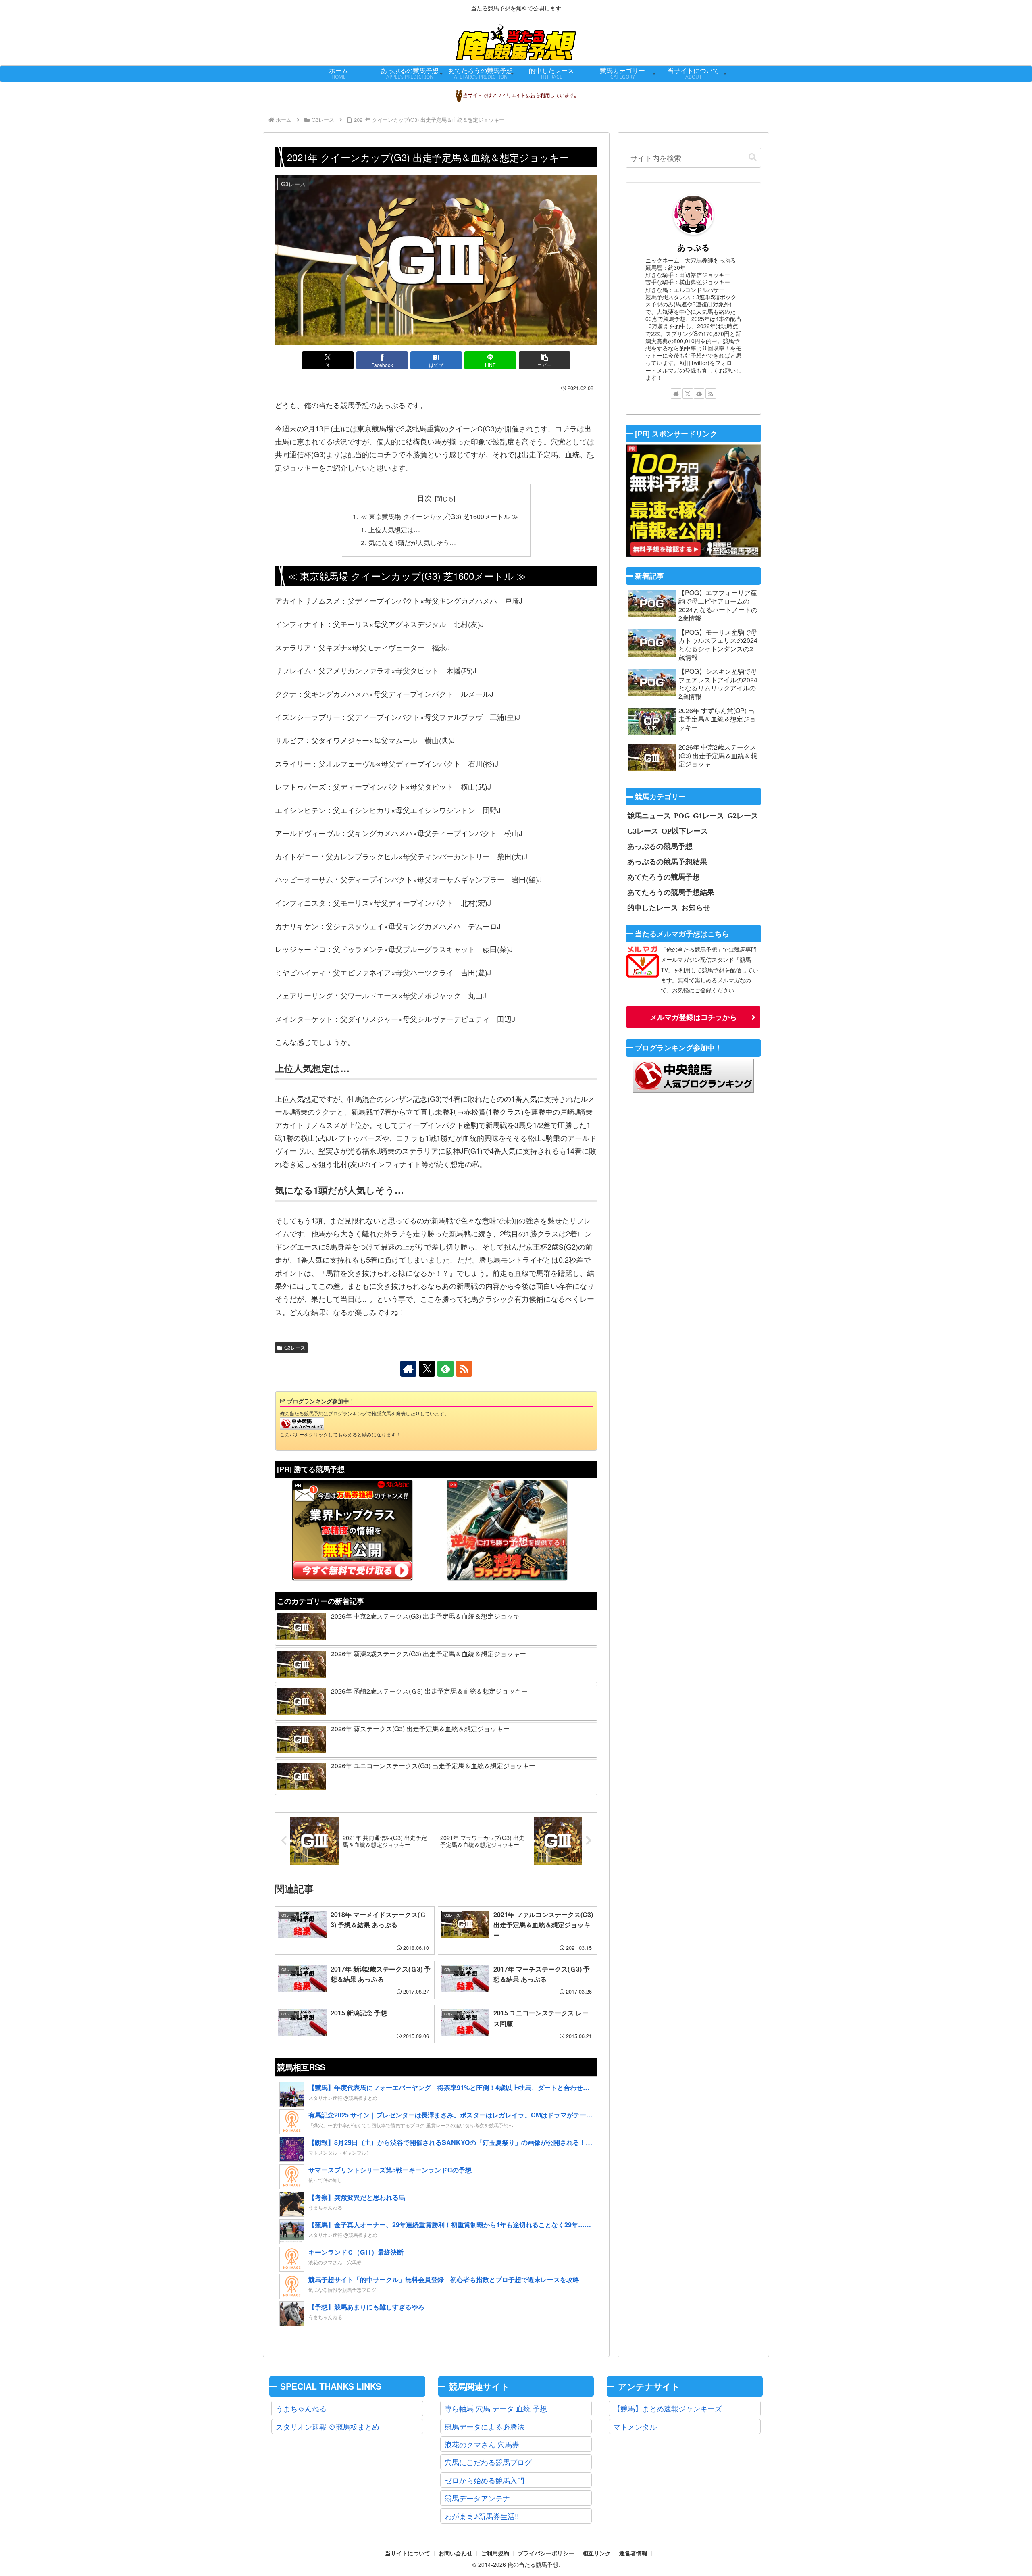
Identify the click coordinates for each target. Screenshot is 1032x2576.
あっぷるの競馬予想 (660, 846)
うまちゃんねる (301, 2408)
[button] (545, 360)
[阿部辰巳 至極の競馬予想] (693, 501)
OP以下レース (685, 831)
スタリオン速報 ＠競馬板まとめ (328, 2426)
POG (682, 815)
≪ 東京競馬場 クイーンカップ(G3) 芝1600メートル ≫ (439, 516)
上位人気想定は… (394, 529)
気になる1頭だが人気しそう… (412, 542)
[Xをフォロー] (427, 1369)
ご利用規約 (495, 2553)
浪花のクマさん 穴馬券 (482, 2444)
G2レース (743, 815)
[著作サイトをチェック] (408, 1369)
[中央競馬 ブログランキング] (302, 1423)
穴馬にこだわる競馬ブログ (488, 2462)
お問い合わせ (456, 2553)
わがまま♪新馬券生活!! (482, 2516)
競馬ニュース (649, 815)
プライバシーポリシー (546, 2553)
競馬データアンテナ (477, 2498)
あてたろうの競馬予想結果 (671, 892)
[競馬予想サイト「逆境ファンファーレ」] (507, 1530)
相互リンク (597, 2553)
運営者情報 (633, 2553)
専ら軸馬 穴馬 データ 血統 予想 (496, 2408)
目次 (424, 498)
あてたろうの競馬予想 (664, 877)
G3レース (295, 1347)
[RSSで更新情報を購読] (464, 1369)
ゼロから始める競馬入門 (485, 2480)
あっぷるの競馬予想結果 (667, 861)
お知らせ (696, 907)
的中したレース (653, 907)
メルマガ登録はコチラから (693, 1017)
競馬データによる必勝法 (485, 2426)
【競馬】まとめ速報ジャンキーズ (668, 2408)
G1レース (708, 815)
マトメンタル (635, 2426)
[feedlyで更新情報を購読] (445, 1369)
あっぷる (693, 247)
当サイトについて (408, 2553)
